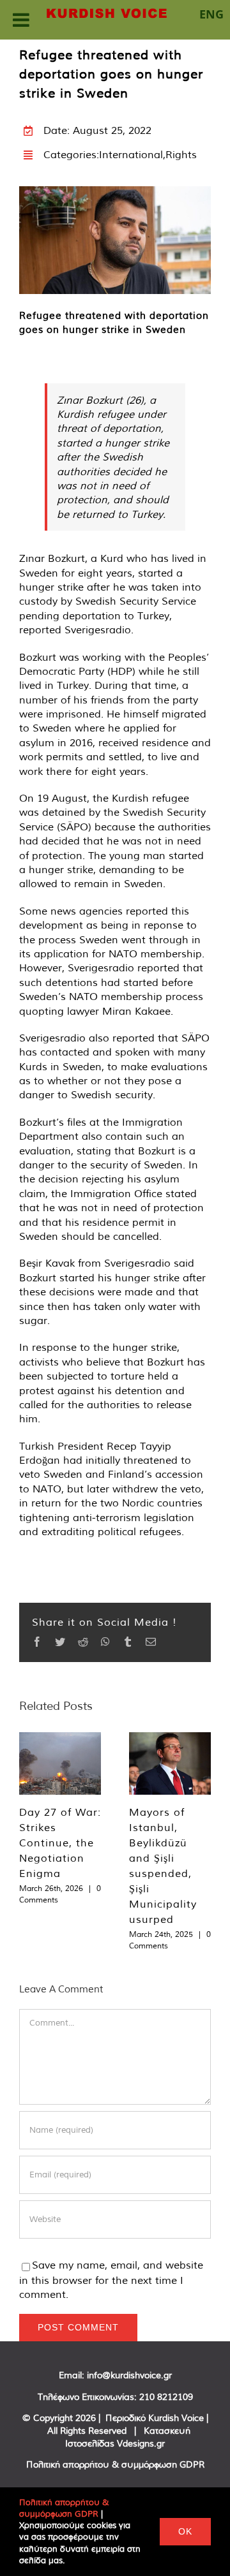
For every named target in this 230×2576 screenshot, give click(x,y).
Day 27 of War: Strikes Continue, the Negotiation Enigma (60, 1843)
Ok (185, 2531)
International (131, 154)
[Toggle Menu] (21, 20)
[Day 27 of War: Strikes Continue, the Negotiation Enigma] (60, 1763)
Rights (181, 154)
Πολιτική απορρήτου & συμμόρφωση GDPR (115, 2464)
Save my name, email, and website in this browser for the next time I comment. (111, 2279)
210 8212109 (166, 2397)
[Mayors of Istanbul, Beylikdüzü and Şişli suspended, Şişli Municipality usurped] (170, 1763)
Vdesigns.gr (141, 2443)
